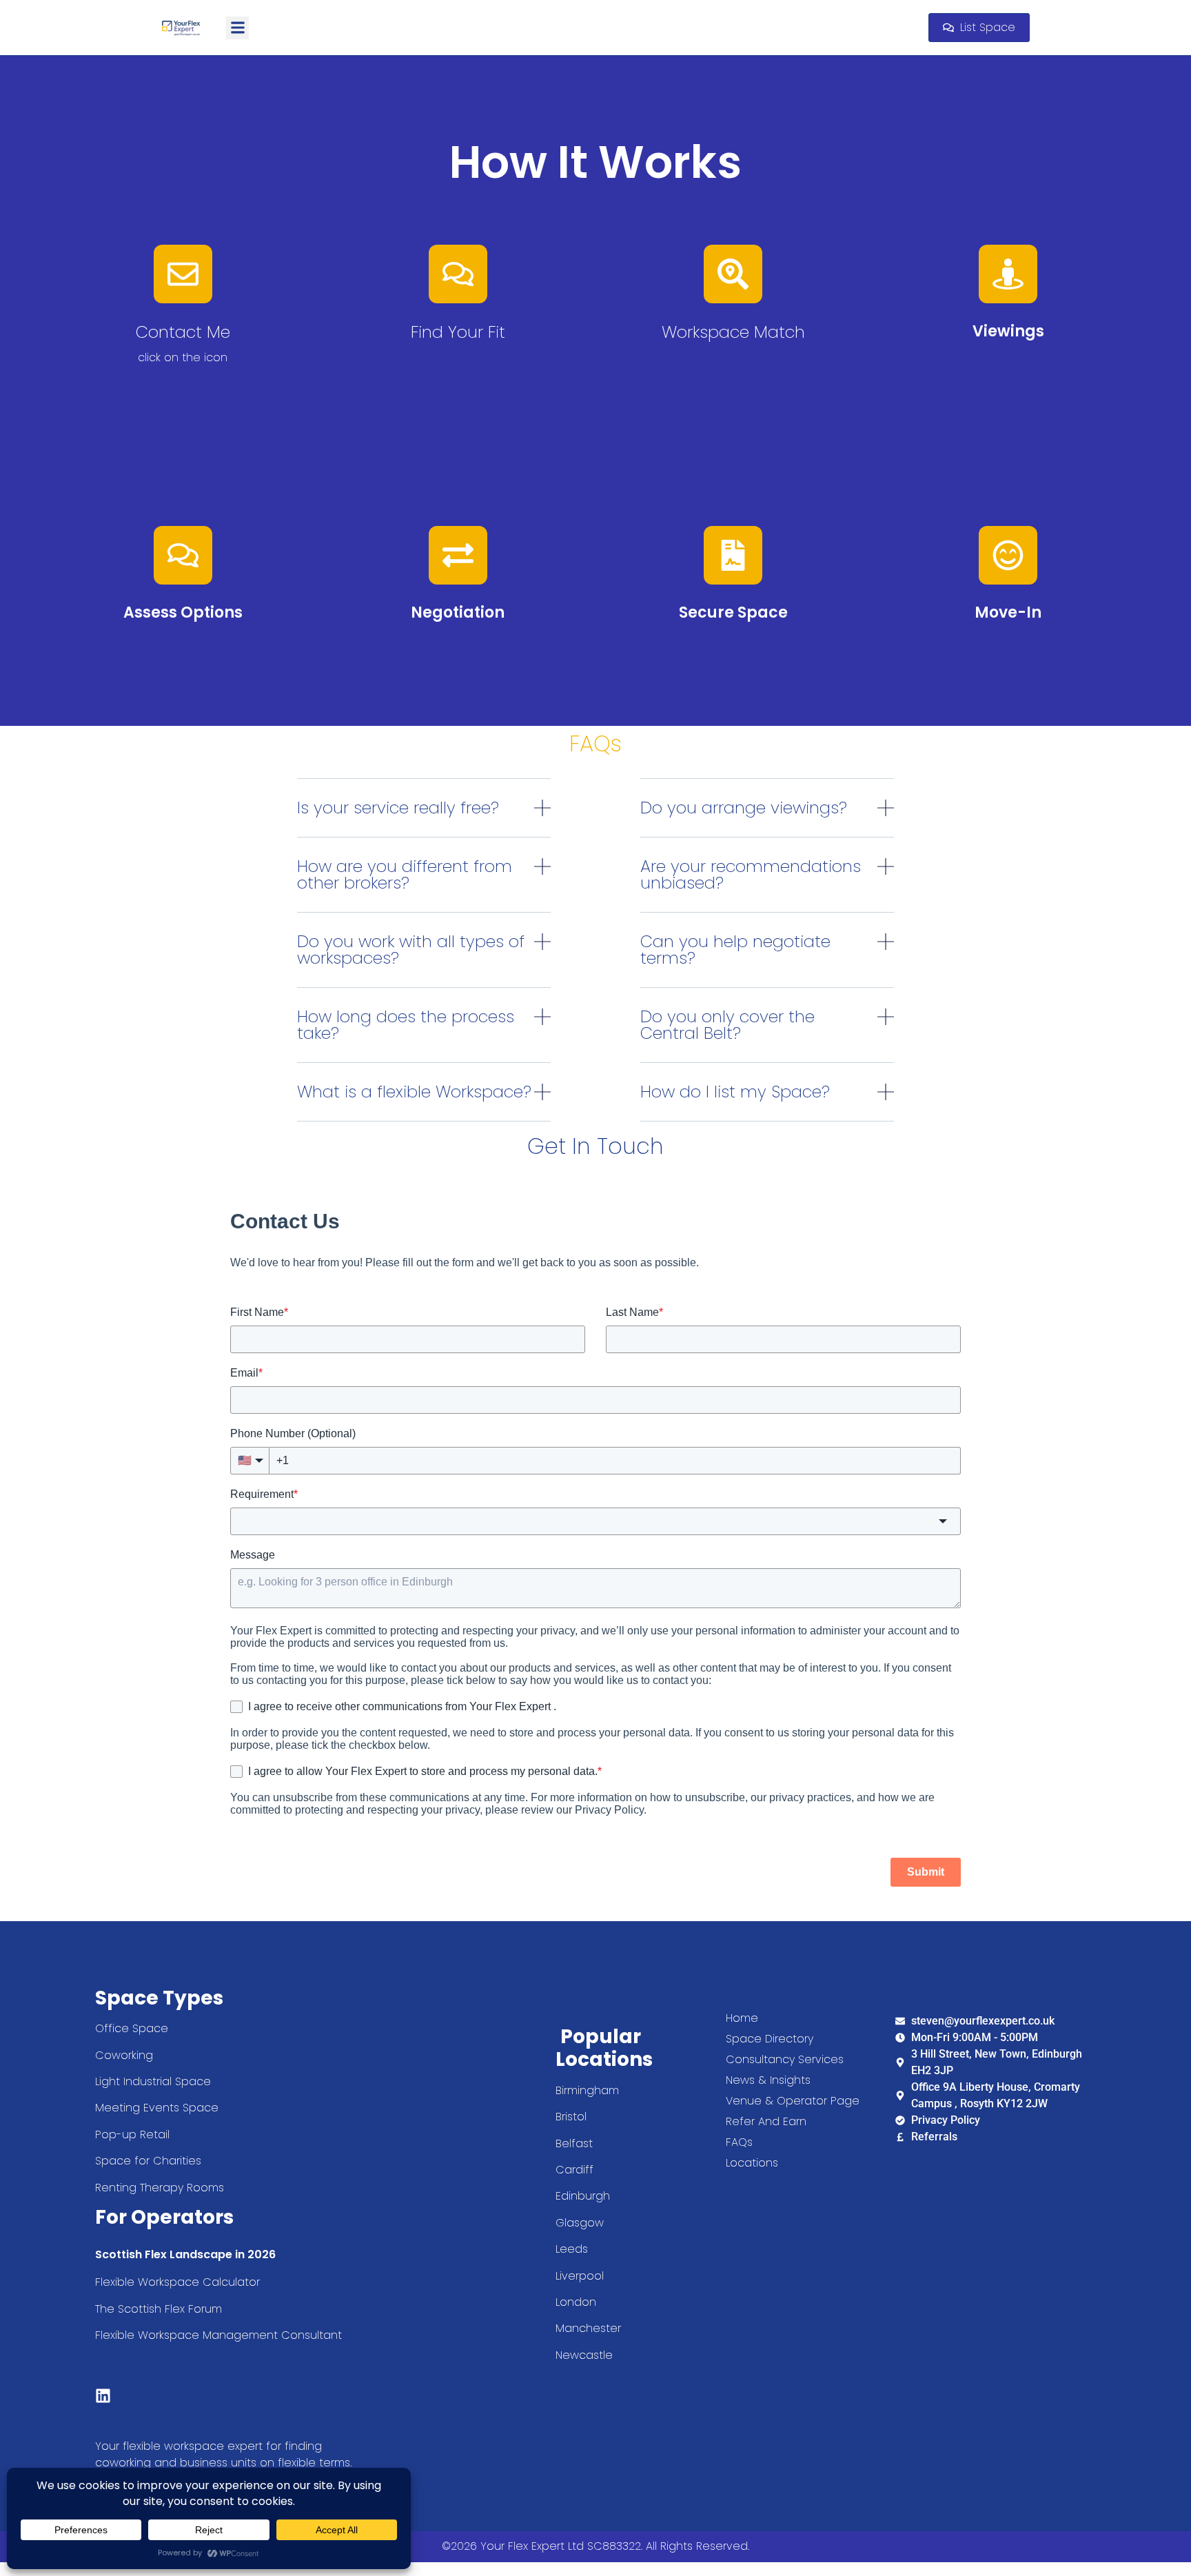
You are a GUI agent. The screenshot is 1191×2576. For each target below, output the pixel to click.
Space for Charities (148, 2161)
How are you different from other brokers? (405, 874)
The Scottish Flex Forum (159, 2309)
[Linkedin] (103, 2396)
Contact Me (183, 332)
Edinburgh (583, 2196)
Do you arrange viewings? (744, 808)
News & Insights (768, 2080)
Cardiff (574, 2170)
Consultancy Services (785, 2060)
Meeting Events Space (157, 2108)
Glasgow (580, 2223)
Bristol (571, 2117)
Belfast (574, 2143)
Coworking (124, 2055)
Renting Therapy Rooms (160, 2188)
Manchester (588, 2328)
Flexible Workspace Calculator (179, 2282)
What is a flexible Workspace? (414, 1092)
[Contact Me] (183, 274)
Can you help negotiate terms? (735, 950)
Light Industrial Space (153, 2081)
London (576, 2302)
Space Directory (770, 2039)
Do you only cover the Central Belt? (727, 1025)
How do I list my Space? (735, 1092)
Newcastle (584, 2355)
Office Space (132, 2028)
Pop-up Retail (134, 2134)
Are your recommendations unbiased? (751, 874)
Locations (752, 2163)
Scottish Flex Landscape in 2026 (185, 2254)
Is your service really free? (398, 808)
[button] (237, 28)
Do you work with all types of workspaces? (411, 950)
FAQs (739, 2142)
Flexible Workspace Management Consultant (220, 2335)
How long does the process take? (406, 1025)
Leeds (572, 2249)
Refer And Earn (766, 2122)
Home (742, 2018)
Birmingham (587, 2090)
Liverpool (580, 2276)
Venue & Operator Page (793, 2101)
